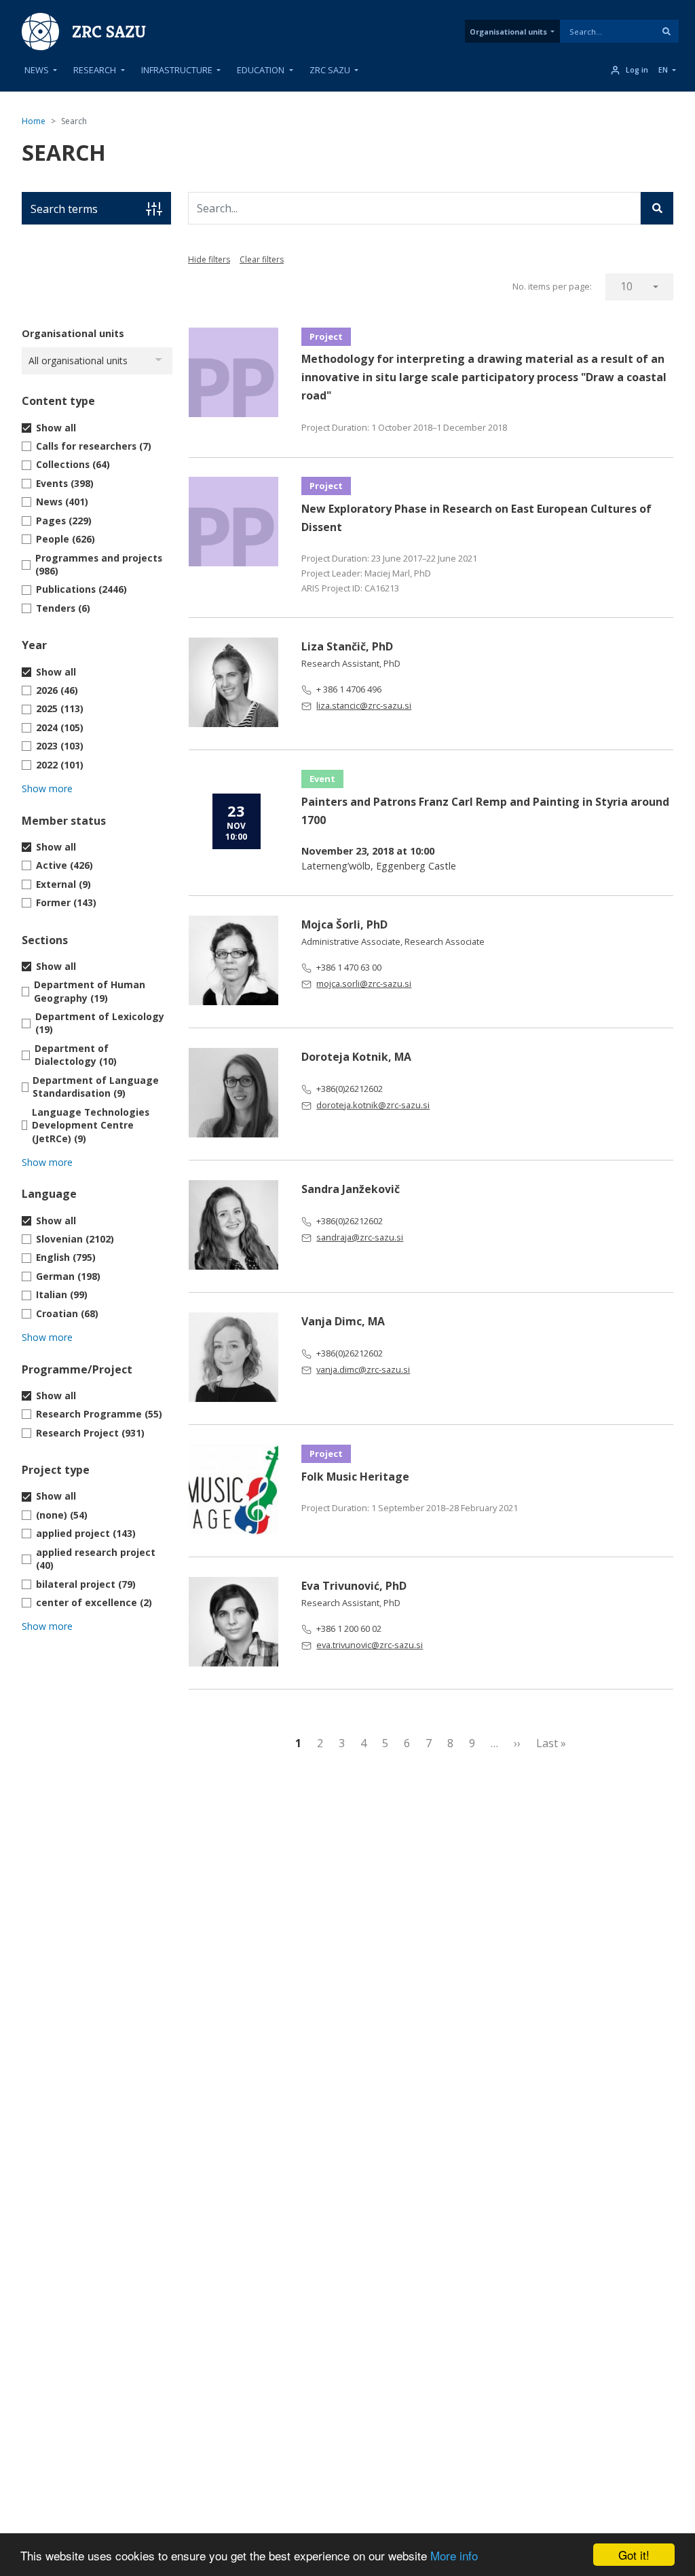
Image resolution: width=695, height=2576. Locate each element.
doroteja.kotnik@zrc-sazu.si (373, 1105)
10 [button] (626, 286)
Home (34, 121)
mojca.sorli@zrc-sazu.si (364, 983)
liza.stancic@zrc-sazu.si (364, 705)
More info (454, 2555)
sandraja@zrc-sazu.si (360, 1237)
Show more (47, 788)
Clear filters (262, 259)
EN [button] (663, 70)
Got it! (634, 2555)
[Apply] (666, 31)
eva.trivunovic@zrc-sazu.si (370, 1645)
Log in (637, 70)
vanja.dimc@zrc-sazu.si (363, 1369)
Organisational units (508, 32)
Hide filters (209, 259)
